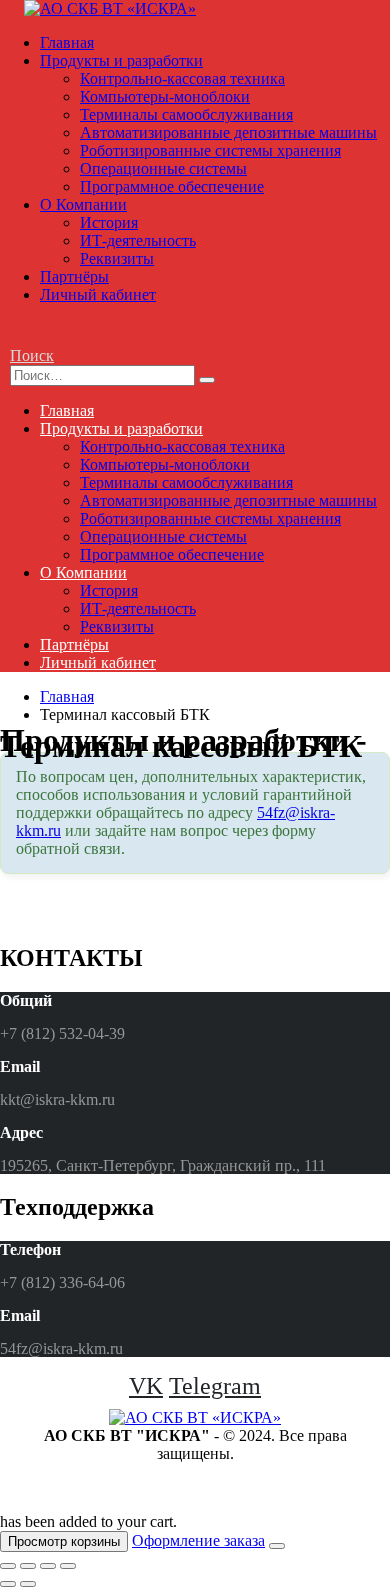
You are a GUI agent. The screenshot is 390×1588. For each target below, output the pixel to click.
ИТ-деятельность (138, 240)
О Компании (83, 204)
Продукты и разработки (121, 60)
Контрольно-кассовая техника (182, 78)
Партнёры (74, 276)
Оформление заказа (198, 1540)
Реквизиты (117, 258)
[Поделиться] (28, 1566)
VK (146, 1386)
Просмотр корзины (64, 1541)
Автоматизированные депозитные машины (228, 132)
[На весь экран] (48, 1566)
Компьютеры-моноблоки (165, 96)
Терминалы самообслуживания (186, 114)
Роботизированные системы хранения (210, 150)
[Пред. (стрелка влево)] (8, 1584)
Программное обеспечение (172, 186)
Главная (67, 42)
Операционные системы (163, 168)
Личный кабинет (98, 294)
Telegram (215, 1386)
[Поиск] (207, 380)
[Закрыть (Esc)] (8, 1566)
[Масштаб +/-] (68, 1566)
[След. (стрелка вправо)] (28, 1584)
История (109, 222)
